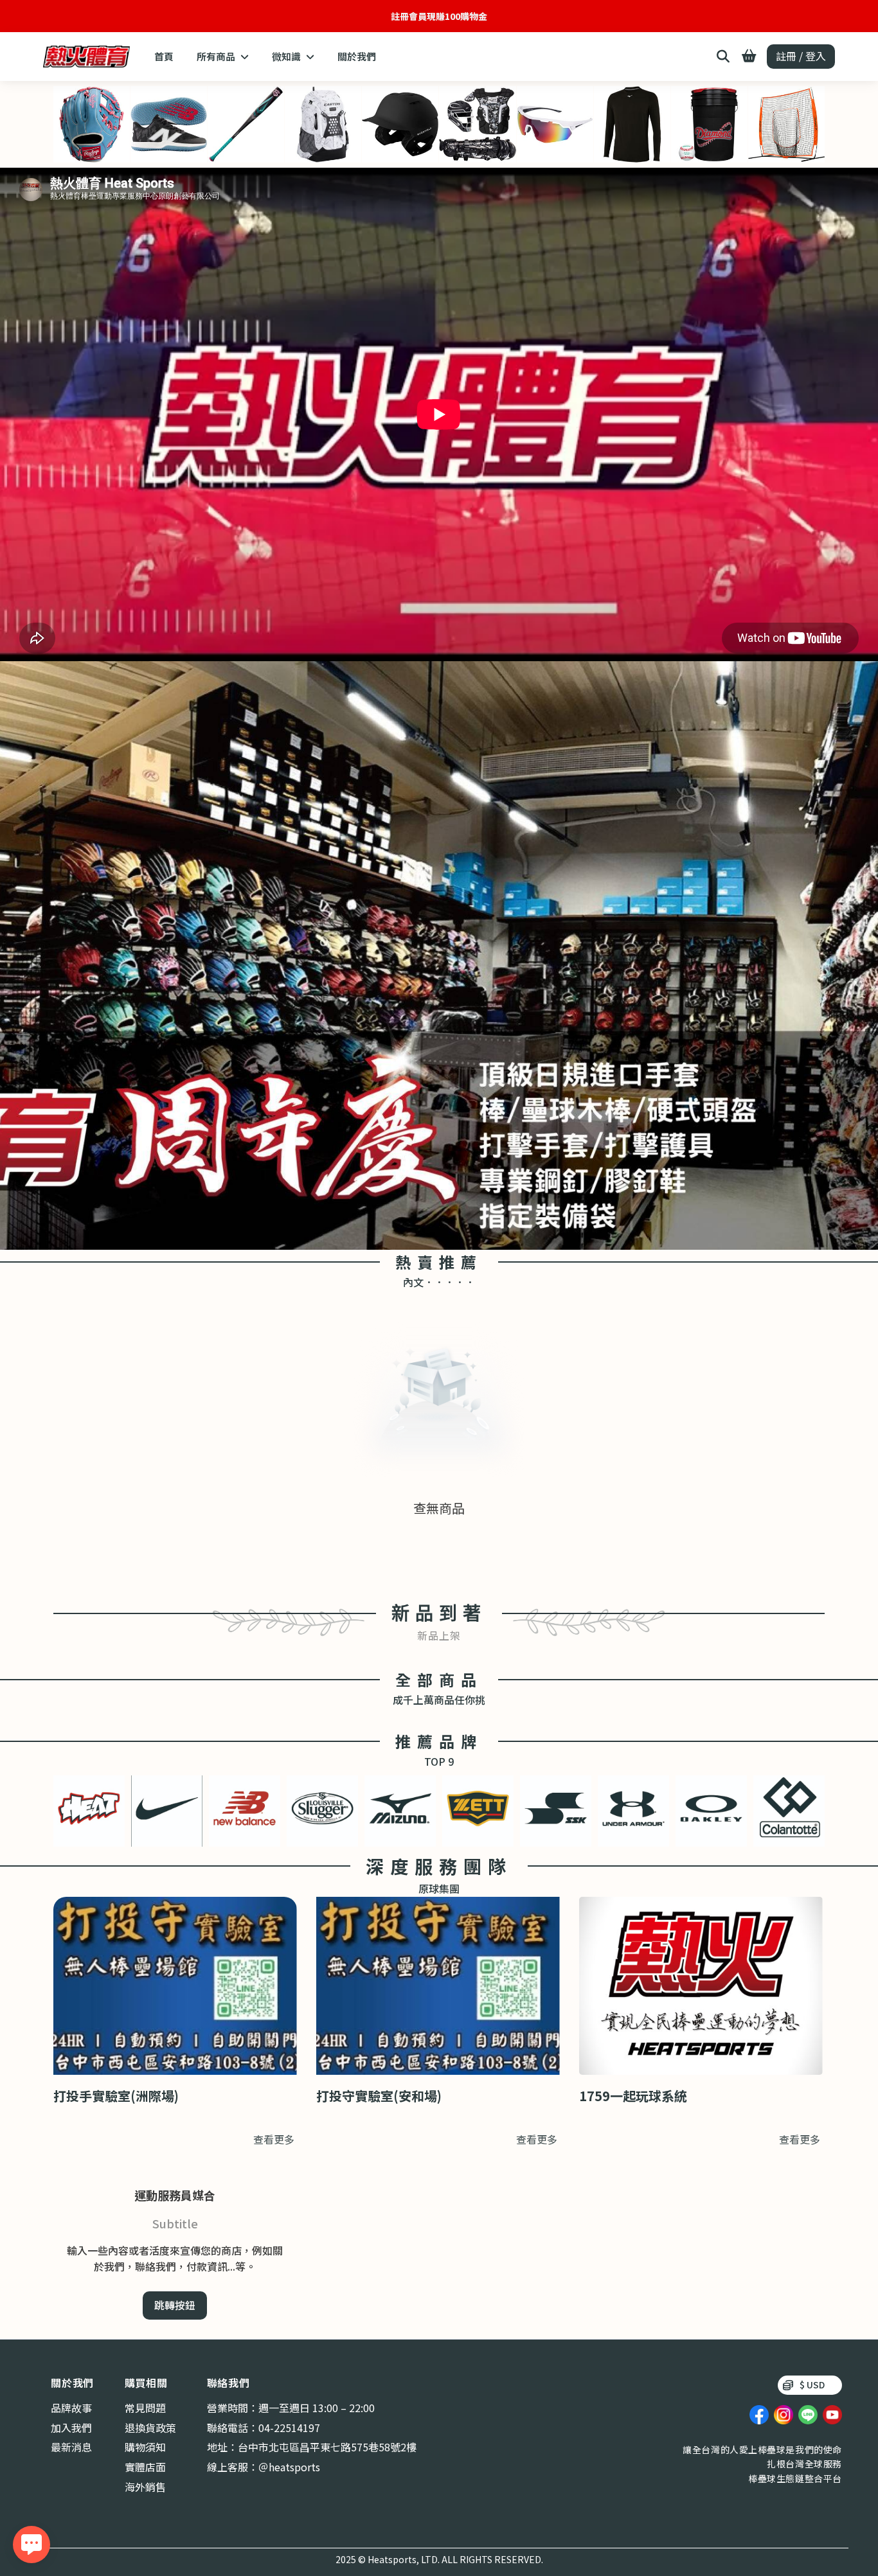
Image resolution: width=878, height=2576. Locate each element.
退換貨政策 (150, 2428)
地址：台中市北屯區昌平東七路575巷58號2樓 (312, 2447)
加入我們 (71, 2428)
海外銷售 (145, 2487)
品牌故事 (71, 2408)
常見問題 (145, 2408)
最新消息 (71, 2447)
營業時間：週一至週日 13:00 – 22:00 (291, 2408)
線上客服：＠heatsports (264, 2467)
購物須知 (145, 2447)
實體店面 (145, 2467)
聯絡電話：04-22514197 (264, 2428)
